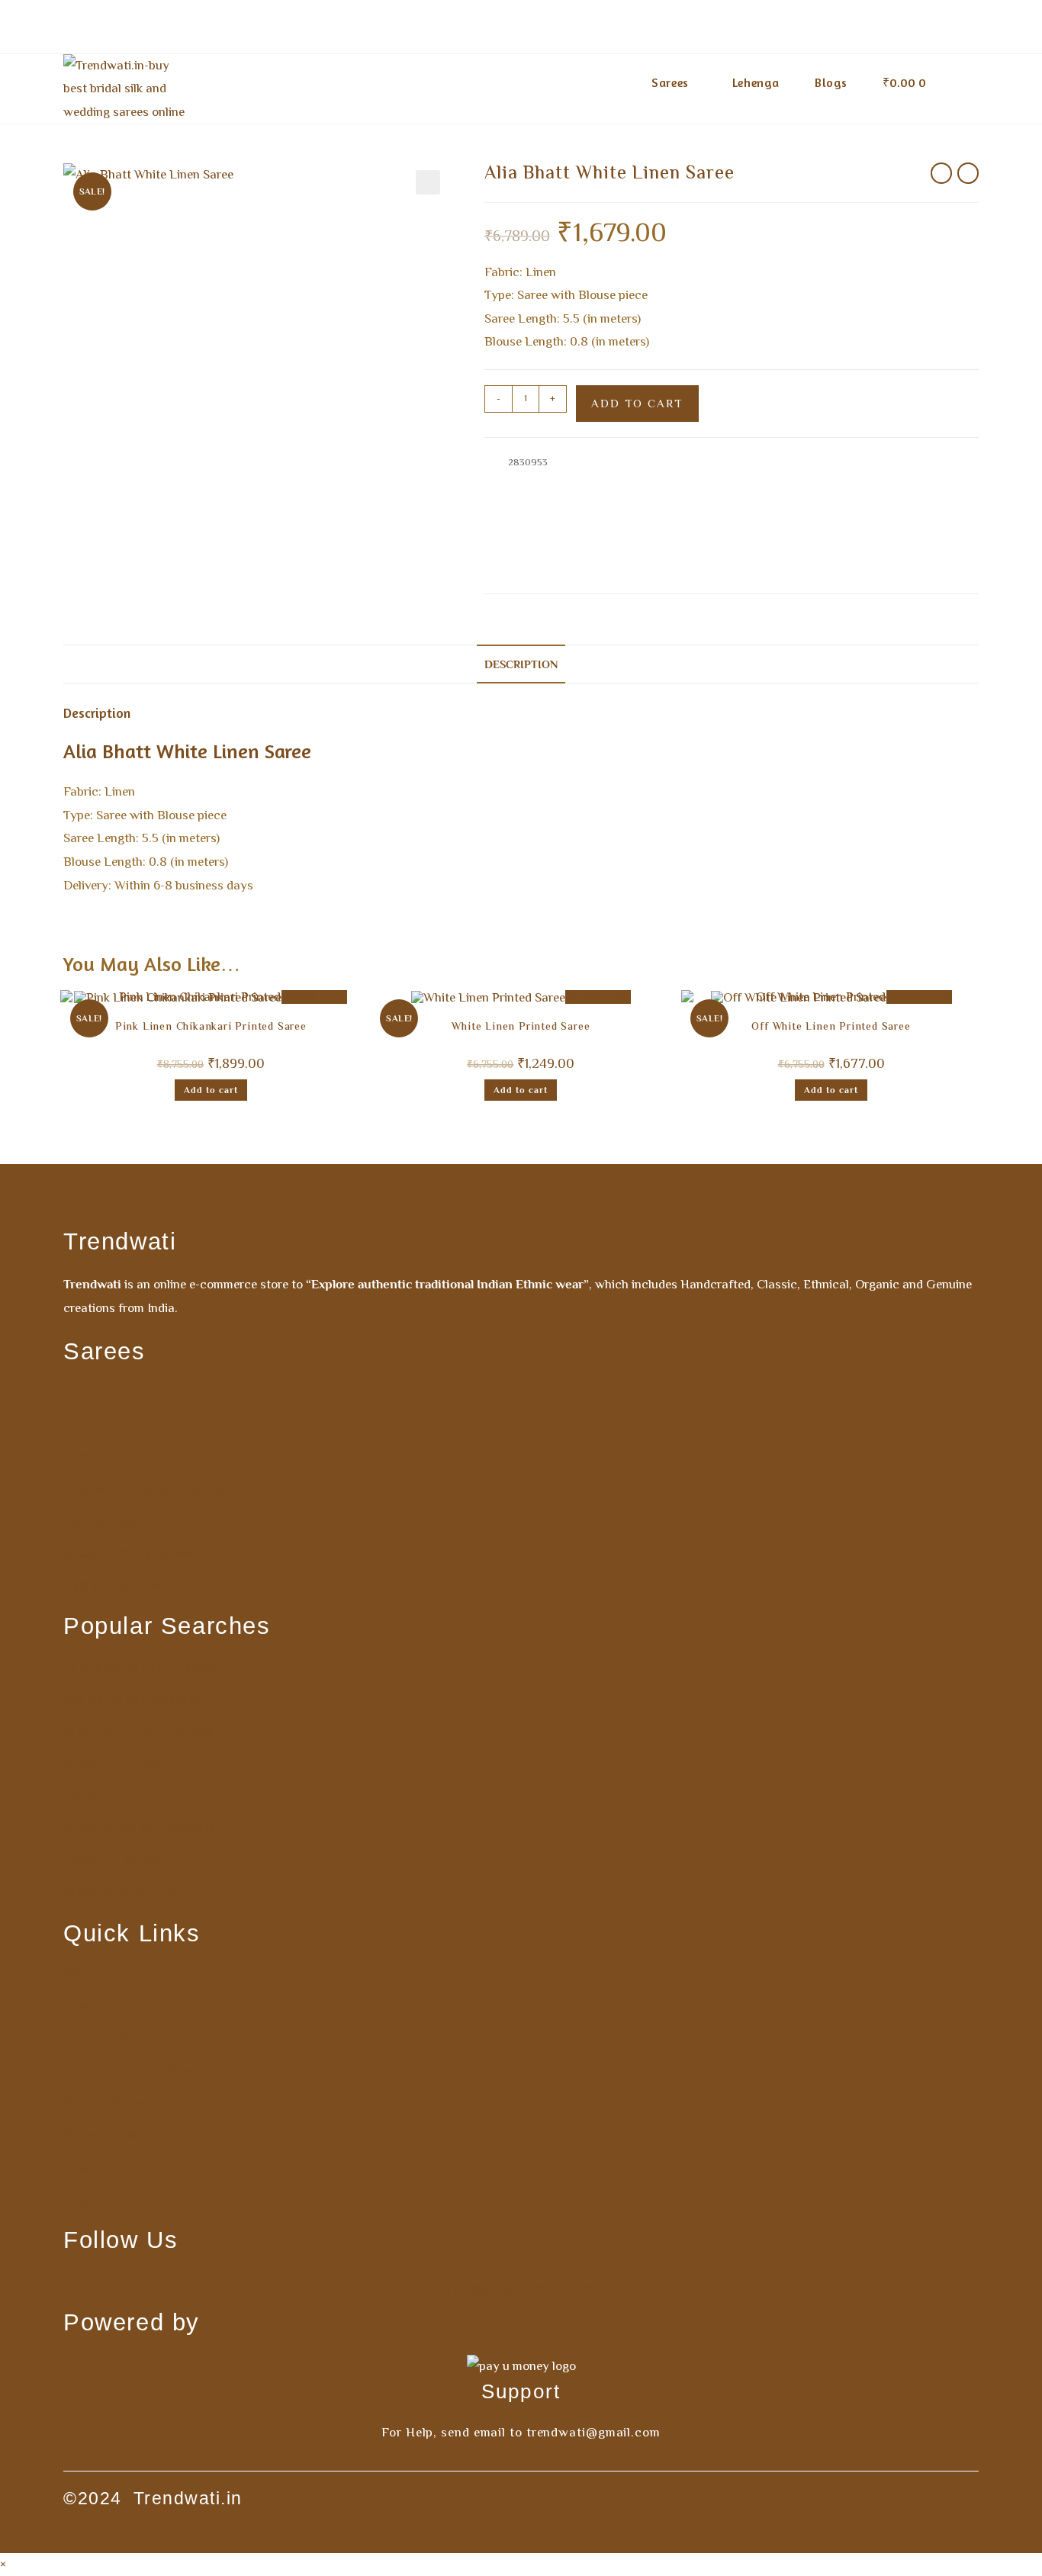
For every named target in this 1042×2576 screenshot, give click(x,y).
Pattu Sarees (101, 1392)
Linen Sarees (728, 534)
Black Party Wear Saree (133, 1893)
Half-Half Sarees (112, 1586)
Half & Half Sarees (919, 515)
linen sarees (635, 569)
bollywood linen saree (556, 569)
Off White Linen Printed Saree (831, 1028)
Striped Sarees (107, 1456)
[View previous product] (941, 173)
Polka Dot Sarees (114, 1860)
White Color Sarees (714, 551)
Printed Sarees (635, 551)
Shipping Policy (109, 2168)
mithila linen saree (704, 569)
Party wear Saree (115, 1764)
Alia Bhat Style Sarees (584, 479)
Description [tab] (521, 664)
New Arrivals (868, 534)
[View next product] (968, 173)
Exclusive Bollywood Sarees (813, 515)
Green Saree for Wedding (139, 1828)
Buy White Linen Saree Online (882, 498)
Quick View (598, 997)
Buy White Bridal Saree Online (611, 498)
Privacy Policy (105, 2135)
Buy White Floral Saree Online (747, 498)
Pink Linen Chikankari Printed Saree (211, 1028)
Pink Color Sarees (559, 551)
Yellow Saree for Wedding (140, 1667)
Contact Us (96, 2038)
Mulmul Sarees (107, 1424)
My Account (99, 1973)
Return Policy (103, 2103)
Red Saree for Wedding (132, 1699)
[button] (428, 182)
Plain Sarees (100, 1521)
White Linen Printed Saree (521, 1028)
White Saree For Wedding (138, 1732)
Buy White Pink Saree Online (684, 515)
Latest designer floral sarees (547, 534)
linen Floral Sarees (654, 534)
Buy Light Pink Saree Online (833, 479)
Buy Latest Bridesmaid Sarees (702, 479)
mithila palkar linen (786, 569)
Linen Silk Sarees (799, 534)
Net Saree (92, 1796)
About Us (90, 2006)
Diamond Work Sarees (129, 1554)
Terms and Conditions (129, 2070)
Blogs (79, 2200)
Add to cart (637, 403)
